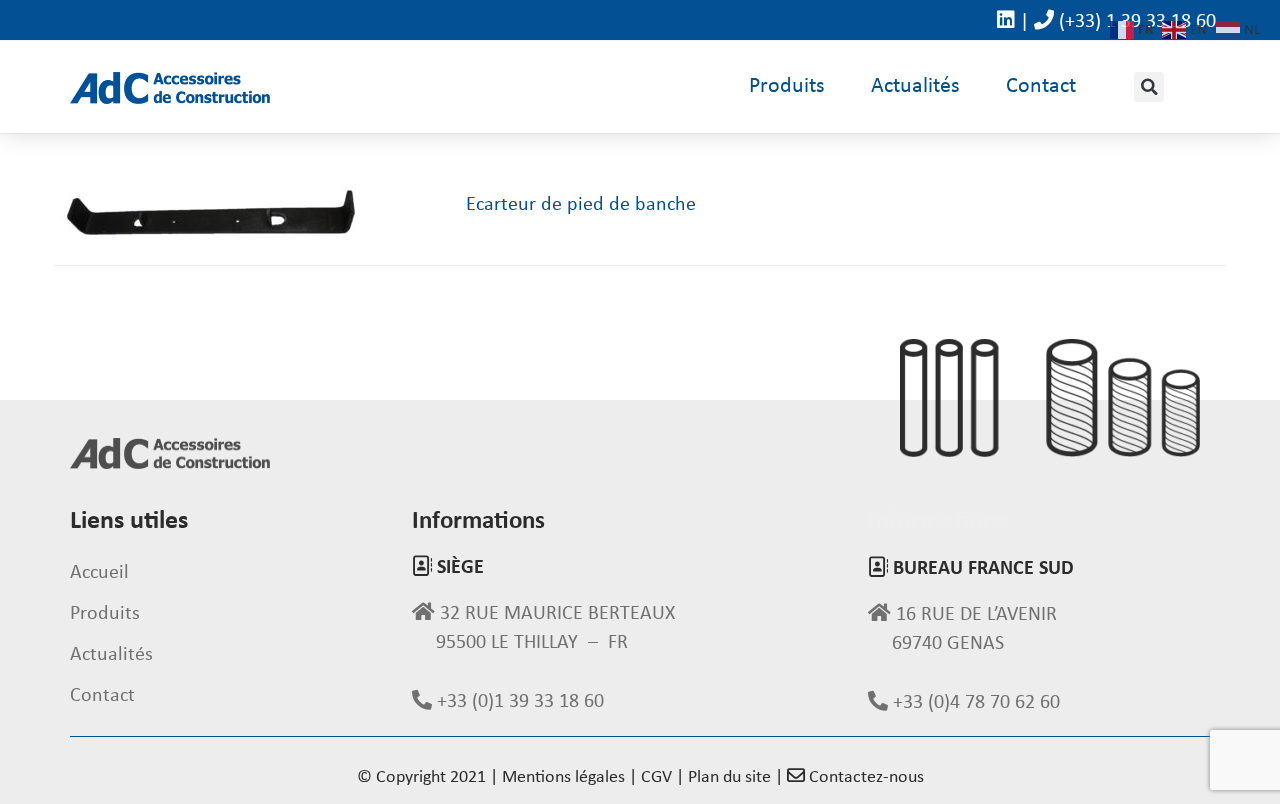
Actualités (915, 86)
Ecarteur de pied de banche (581, 205)
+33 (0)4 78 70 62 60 (974, 703)
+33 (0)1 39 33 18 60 (518, 702)
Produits (787, 86)
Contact (1041, 86)
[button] (1149, 87)
